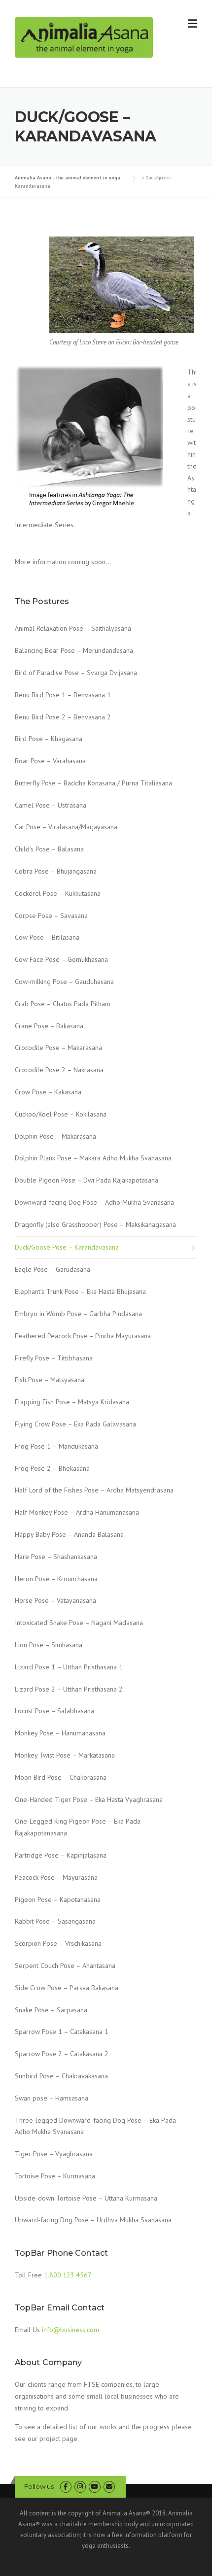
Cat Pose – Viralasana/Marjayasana (66, 827)
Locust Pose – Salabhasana (54, 1711)
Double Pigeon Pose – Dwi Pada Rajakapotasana (87, 1180)
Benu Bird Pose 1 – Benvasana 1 (63, 695)
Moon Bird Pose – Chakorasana (61, 1777)
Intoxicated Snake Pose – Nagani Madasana (79, 1623)
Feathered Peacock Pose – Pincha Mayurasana (83, 1336)
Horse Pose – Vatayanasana (55, 1600)
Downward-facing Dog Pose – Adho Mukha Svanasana (94, 1202)
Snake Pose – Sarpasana (51, 2010)
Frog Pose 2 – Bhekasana (52, 1468)
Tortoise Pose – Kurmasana (55, 2176)
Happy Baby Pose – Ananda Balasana (69, 1534)
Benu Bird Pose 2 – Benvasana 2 (63, 717)
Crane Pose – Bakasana (49, 1026)
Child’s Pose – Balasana (49, 849)
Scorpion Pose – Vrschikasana (58, 1943)
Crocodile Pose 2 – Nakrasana (59, 1070)
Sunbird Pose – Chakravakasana (61, 2076)
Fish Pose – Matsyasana (50, 1380)
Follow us (39, 2486)
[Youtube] (94, 2487)
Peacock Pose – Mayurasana (56, 1877)
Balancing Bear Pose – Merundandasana (74, 650)
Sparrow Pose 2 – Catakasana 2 (62, 2054)
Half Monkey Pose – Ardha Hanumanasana (77, 1512)
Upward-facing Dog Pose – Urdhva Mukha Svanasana (93, 2220)
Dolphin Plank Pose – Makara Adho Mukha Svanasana (93, 1158)
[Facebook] (66, 2487)
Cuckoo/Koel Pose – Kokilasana (61, 1114)
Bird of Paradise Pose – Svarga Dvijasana (76, 673)
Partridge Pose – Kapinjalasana (61, 1855)
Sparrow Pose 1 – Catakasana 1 (62, 2032)
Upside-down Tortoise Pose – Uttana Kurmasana (86, 2198)
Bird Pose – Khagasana (49, 739)
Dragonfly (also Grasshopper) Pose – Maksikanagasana (95, 1224)
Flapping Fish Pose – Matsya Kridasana (72, 1402)
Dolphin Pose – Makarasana (55, 1136)
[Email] (109, 2487)
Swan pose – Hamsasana (52, 2098)
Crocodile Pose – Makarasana (58, 1048)
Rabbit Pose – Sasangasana (55, 1921)
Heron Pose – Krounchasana (56, 1579)
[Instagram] (80, 2487)
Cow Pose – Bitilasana (47, 937)
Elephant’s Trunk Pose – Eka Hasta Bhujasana (80, 1291)
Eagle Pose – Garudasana (53, 1269)
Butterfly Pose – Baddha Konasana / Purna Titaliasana (93, 783)
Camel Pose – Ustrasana (51, 805)
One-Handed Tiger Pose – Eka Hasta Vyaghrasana (89, 1799)
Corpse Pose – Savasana (51, 915)
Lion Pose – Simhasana (49, 1645)
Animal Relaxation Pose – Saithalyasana (73, 628)
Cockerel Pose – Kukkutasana (58, 893)
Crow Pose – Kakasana (48, 1092)
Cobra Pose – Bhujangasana (56, 871)
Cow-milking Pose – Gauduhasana (64, 982)
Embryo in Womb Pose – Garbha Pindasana (78, 1314)
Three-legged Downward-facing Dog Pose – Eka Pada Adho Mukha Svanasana (95, 2126)
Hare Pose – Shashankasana (56, 1557)
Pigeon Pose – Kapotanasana (58, 1899)
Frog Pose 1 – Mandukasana (56, 1446)
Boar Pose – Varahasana (50, 761)
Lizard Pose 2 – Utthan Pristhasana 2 (69, 1689)
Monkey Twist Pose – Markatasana (65, 1755)
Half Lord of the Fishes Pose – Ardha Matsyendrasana (94, 1490)
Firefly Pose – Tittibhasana (54, 1358)
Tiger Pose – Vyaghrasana (54, 2154)
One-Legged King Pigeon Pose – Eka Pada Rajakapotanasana (78, 1827)
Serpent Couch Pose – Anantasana (65, 1966)
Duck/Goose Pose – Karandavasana (67, 1247)
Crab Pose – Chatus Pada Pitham (63, 1004)
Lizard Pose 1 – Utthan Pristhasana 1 (69, 1667)
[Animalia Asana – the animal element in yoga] (84, 37)
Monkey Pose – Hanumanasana (60, 1733)
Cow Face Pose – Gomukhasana (61, 959)
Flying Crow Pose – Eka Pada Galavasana (75, 1424)
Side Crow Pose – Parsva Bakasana (67, 1988)
